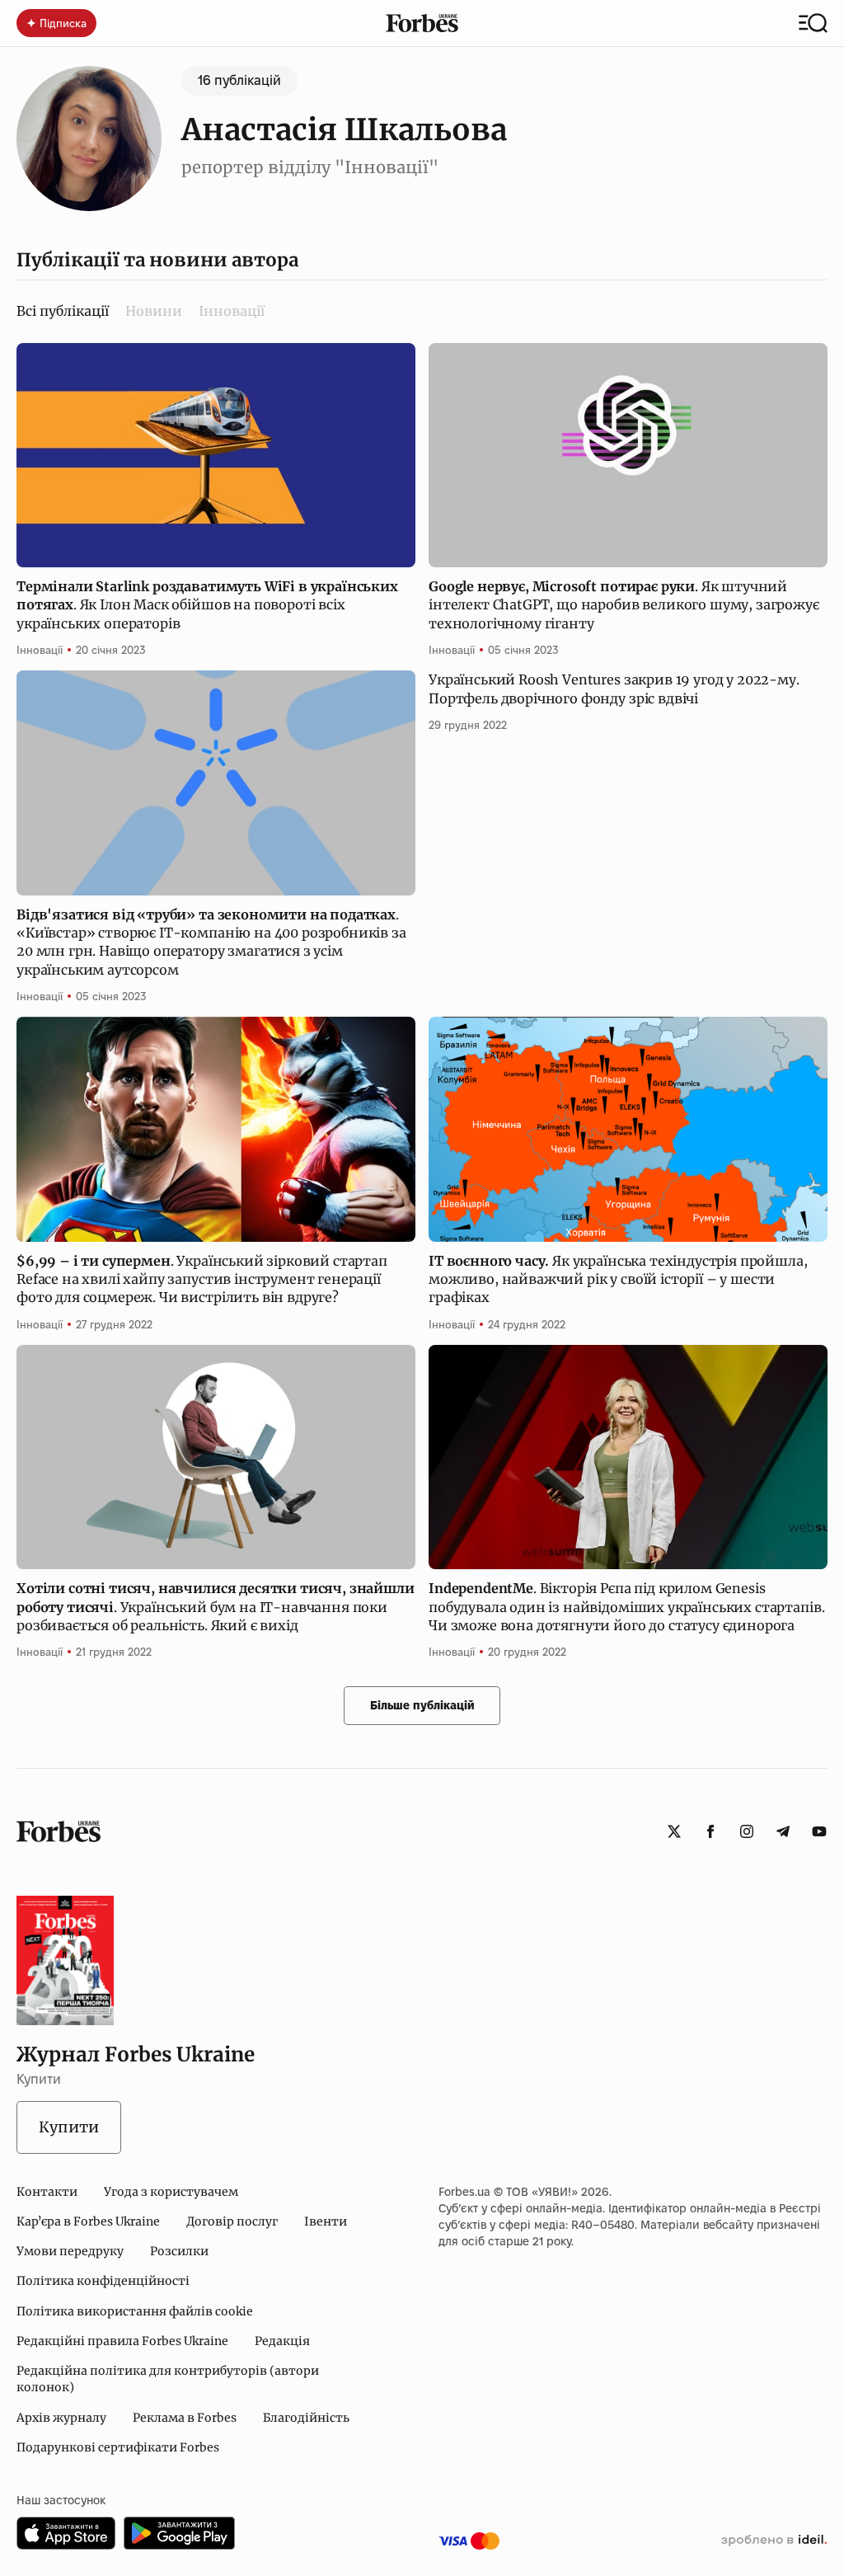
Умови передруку (70, 2251)
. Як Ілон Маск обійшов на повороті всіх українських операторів (207, 605)
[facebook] (710, 1831)
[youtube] (819, 1831)
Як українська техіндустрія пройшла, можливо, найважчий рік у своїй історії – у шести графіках (618, 1279)
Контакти (47, 2192)
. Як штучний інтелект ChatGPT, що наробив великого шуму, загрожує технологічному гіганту (624, 605)
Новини (154, 311)
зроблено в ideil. (774, 2541)
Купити (69, 2127)
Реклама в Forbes (185, 2418)
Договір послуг (232, 2221)
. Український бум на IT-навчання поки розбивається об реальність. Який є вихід (216, 1607)
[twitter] (674, 1831)
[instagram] (747, 1831)
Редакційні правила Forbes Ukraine (122, 2341)
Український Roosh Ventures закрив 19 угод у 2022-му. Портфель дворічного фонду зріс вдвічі (614, 689)
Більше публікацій (422, 1705)
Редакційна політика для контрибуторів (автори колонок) (168, 2379)
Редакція (282, 2341)
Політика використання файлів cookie (135, 2311)
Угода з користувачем (171, 2192)
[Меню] (813, 23)
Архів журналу (61, 2418)
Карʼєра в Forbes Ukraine (88, 2221)
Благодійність (306, 2418)
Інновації (232, 311)
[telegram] (783, 1831)
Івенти (326, 2221)
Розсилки (179, 2251)
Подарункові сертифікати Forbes (118, 2447)
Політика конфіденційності (103, 2281)
